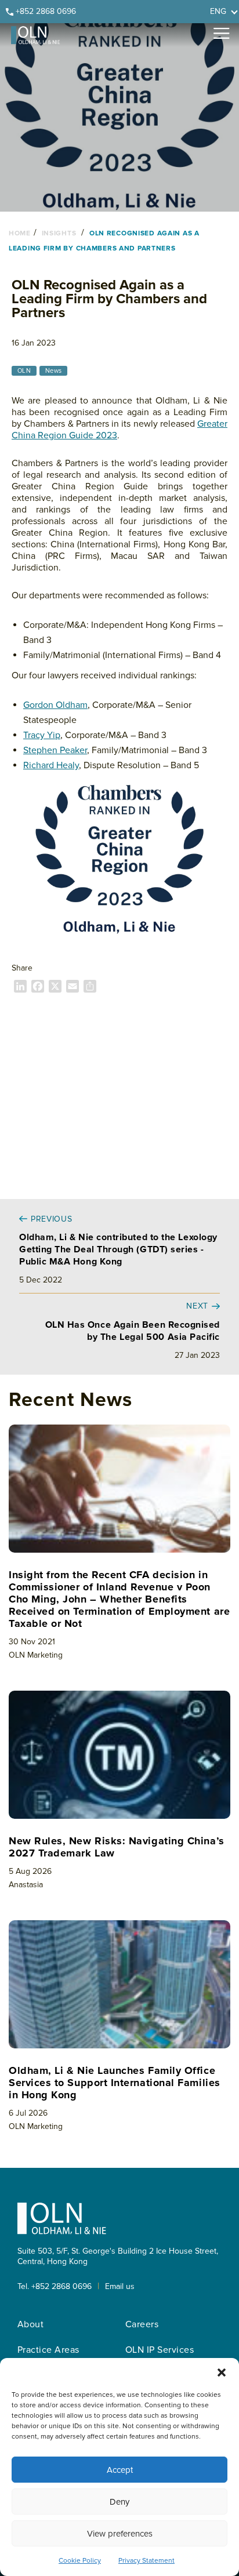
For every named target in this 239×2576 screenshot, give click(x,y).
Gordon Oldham (55, 705)
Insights (59, 233)
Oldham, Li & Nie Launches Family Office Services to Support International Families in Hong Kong (115, 2083)
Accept (120, 2470)
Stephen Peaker (55, 750)
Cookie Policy (80, 2561)
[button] (222, 2372)
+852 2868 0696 (46, 11)
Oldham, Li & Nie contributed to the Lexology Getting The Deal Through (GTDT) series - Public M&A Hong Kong (118, 1249)
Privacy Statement (146, 2561)
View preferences (120, 2534)
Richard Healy (51, 765)
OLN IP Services (160, 2350)
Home (20, 233)
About (30, 2324)
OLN (24, 371)
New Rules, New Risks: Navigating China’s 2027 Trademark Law (117, 1847)
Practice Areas (48, 2350)
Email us (120, 2286)
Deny (119, 2502)
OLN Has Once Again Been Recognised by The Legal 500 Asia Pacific (133, 1331)
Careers (142, 2324)
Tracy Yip (42, 735)
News (53, 371)
